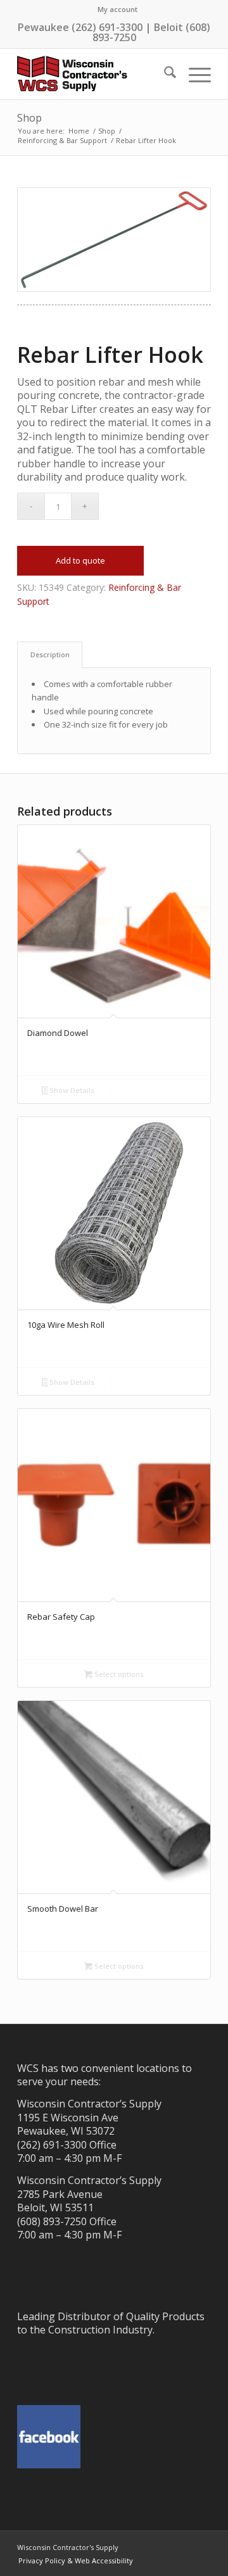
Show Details (71, 1090)
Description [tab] (50, 654)
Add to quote (80, 560)
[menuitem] (117, 9)
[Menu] (193, 74)
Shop (29, 118)
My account (117, 9)
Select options (118, 1674)
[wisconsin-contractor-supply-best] (95, 74)
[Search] (164, 74)
